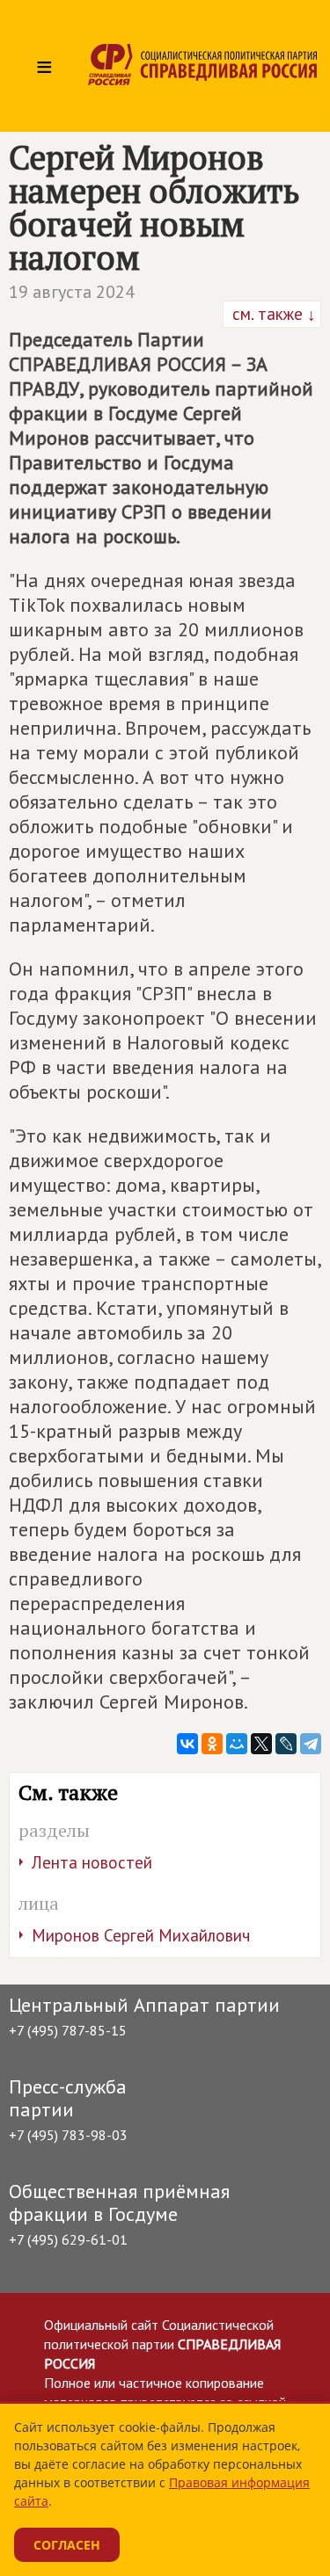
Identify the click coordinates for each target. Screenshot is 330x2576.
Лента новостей (92, 1862)
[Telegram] (311, 1744)
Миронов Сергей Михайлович (141, 1935)
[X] (261, 1744)
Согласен (67, 2545)
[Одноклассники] (212, 1744)
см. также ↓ (272, 314)
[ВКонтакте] (187, 1744)
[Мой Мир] (237, 1744)
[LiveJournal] (286, 1744)
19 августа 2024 (72, 292)
